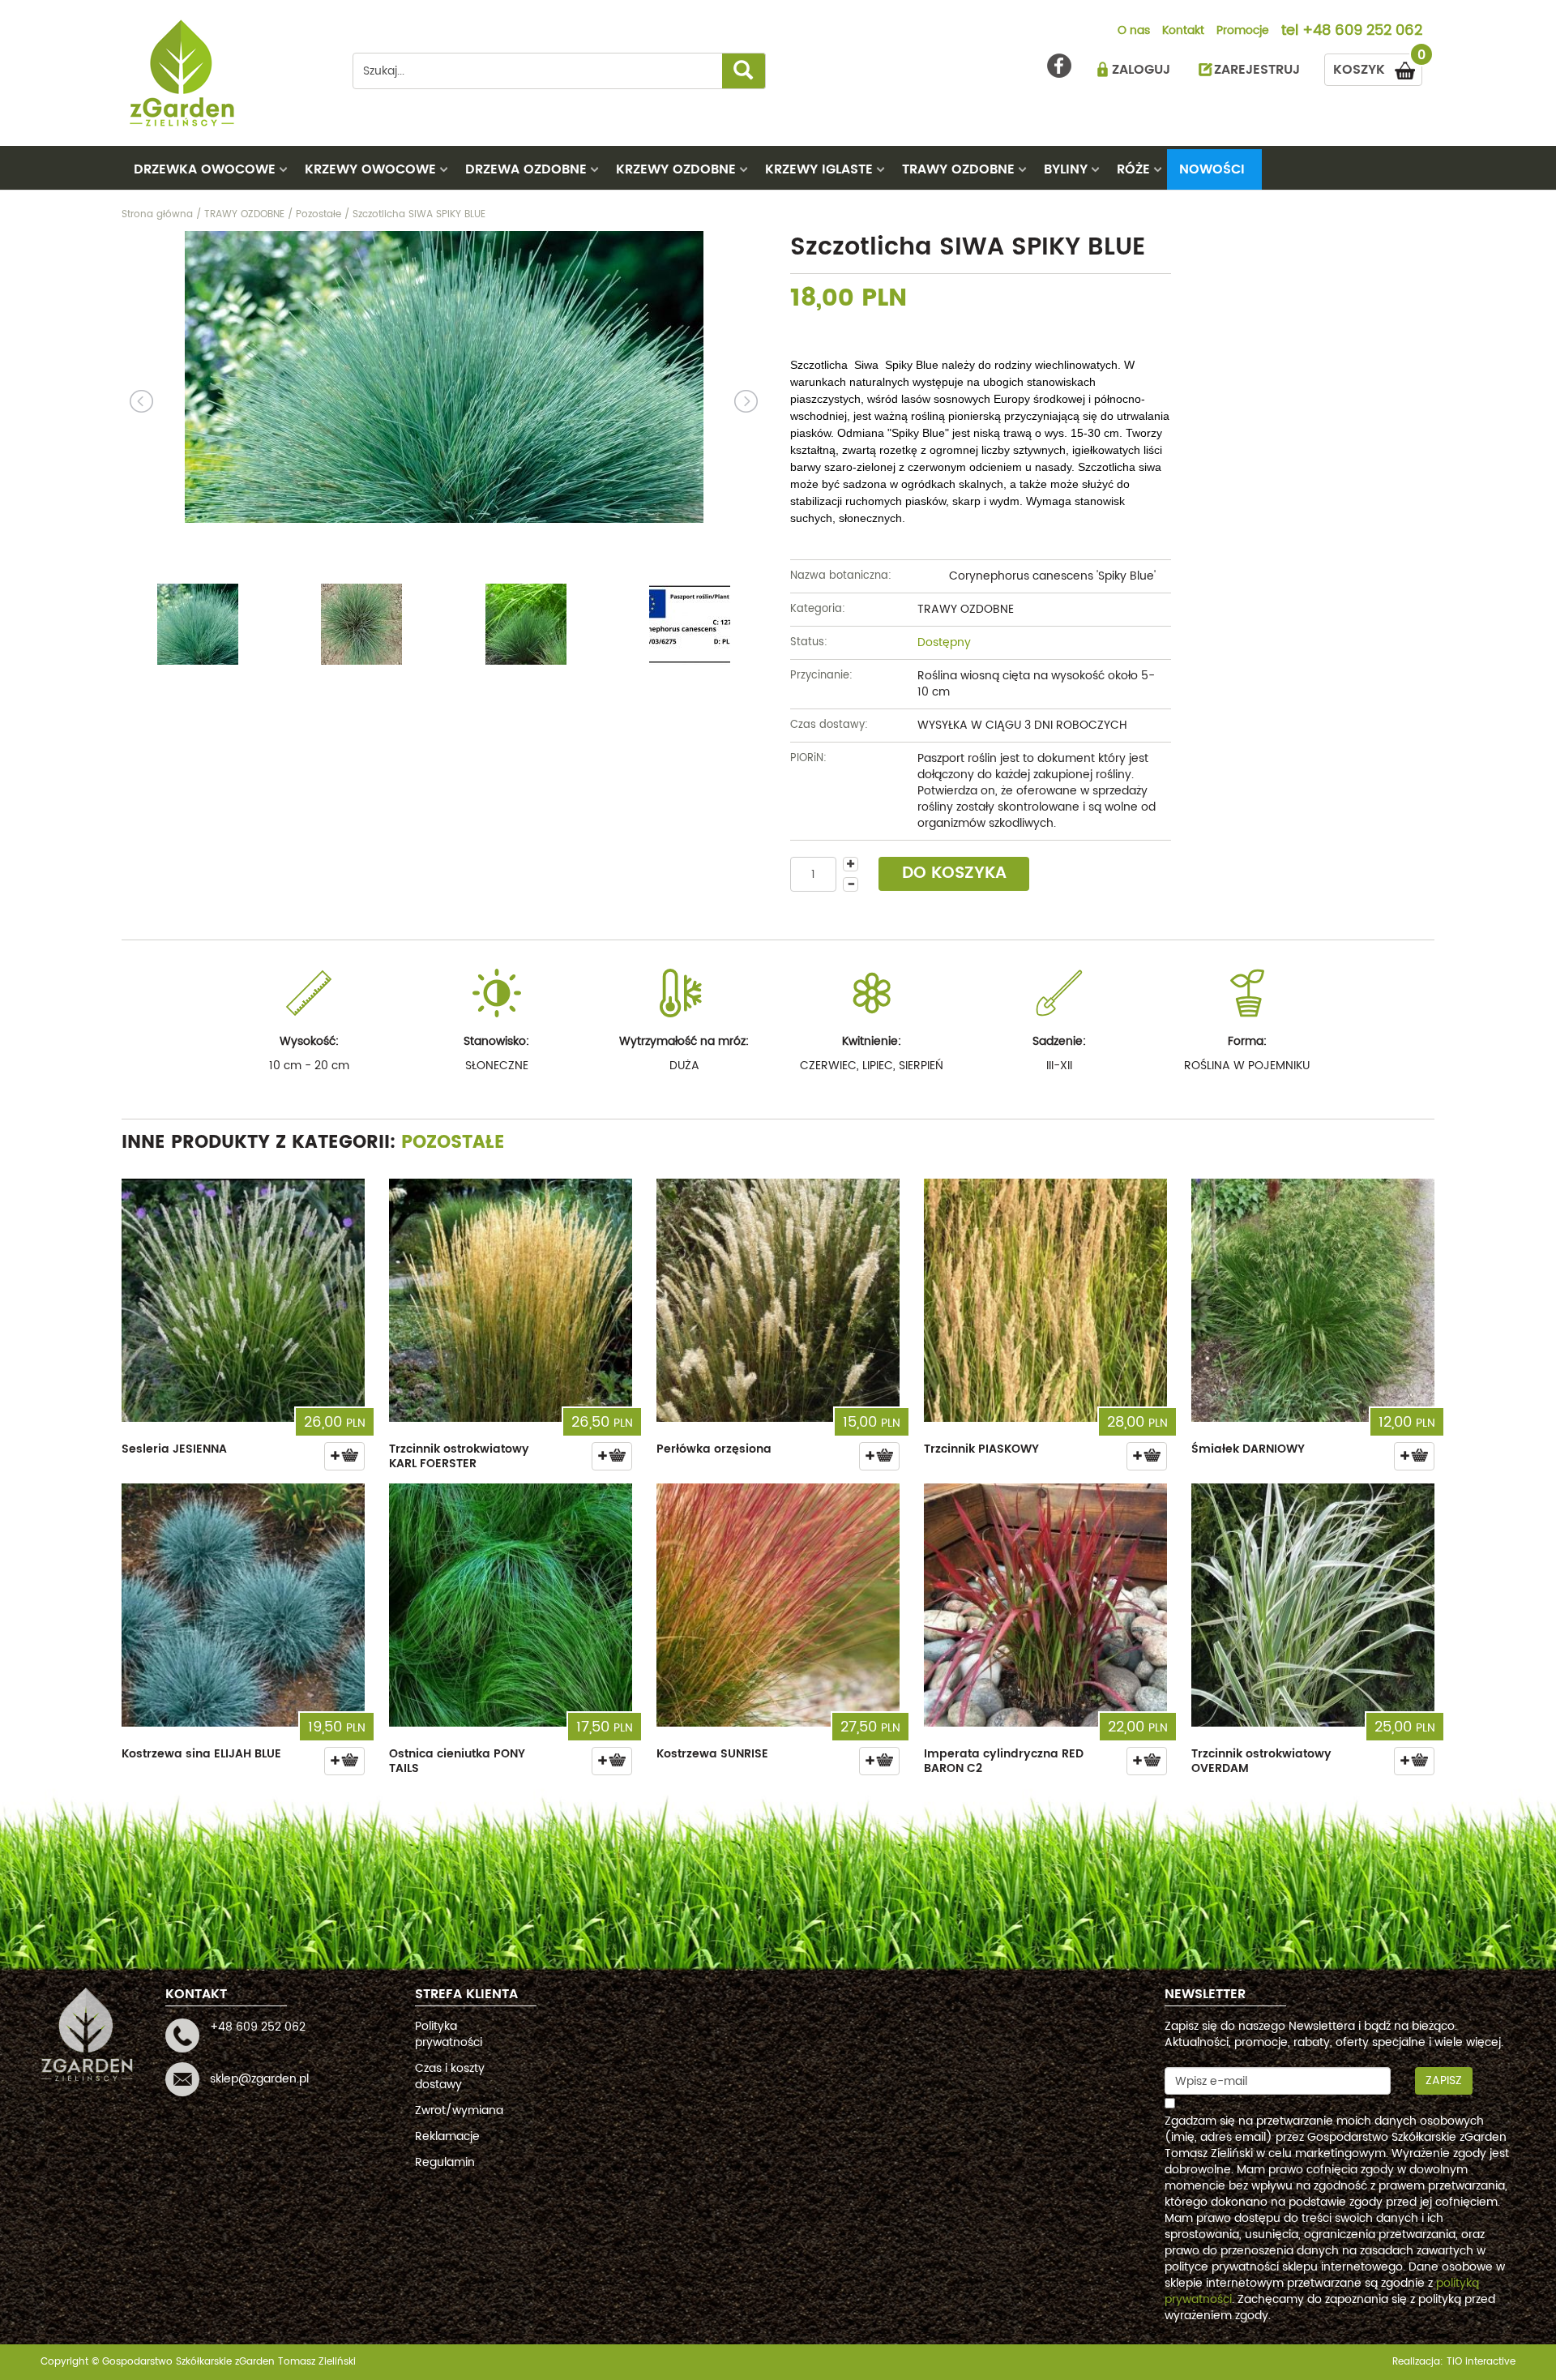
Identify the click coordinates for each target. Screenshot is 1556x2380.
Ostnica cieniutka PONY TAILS (457, 1761)
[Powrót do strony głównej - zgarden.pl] (225, 73)
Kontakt (1183, 32)
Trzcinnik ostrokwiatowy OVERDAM (1261, 1761)
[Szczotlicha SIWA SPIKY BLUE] (444, 377)
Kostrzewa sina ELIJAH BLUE (201, 1754)
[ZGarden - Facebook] (1059, 66)
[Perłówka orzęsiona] (778, 1300)
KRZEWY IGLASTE (819, 169)
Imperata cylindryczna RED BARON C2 (1004, 1761)
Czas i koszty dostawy (450, 2076)
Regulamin (445, 2162)
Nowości (1212, 169)
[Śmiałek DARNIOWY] (1313, 1300)
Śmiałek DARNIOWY (1248, 1449)
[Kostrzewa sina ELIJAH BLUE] (243, 1605)
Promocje (1243, 32)
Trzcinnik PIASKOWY (981, 1449)
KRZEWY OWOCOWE (370, 169)
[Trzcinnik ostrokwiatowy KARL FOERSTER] (511, 1300)
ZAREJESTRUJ (1257, 70)
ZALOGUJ (1141, 70)
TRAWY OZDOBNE (958, 169)
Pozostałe (453, 1143)
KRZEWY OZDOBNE (676, 169)
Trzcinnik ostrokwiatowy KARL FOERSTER (459, 1456)
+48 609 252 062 (1362, 32)
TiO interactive (1481, 2362)
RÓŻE (1133, 169)
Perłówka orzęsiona (714, 1449)
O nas (1134, 32)
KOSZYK (1378, 67)
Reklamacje (447, 2136)
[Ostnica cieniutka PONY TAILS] (511, 1605)
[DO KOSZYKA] (344, 1456)
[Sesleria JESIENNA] (243, 1300)
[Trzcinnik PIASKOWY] (1045, 1300)
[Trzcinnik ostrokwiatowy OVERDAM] (1313, 1605)
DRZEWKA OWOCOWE (205, 169)
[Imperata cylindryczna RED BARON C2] (1045, 1605)
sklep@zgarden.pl (259, 2079)
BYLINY (1066, 169)
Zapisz (1444, 2080)
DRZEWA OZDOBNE (526, 169)
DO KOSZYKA (954, 873)
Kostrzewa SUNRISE (712, 1754)
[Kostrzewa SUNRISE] (778, 1605)
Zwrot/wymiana (459, 2110)
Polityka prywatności (449, 2034)
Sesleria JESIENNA (174, 1449)
